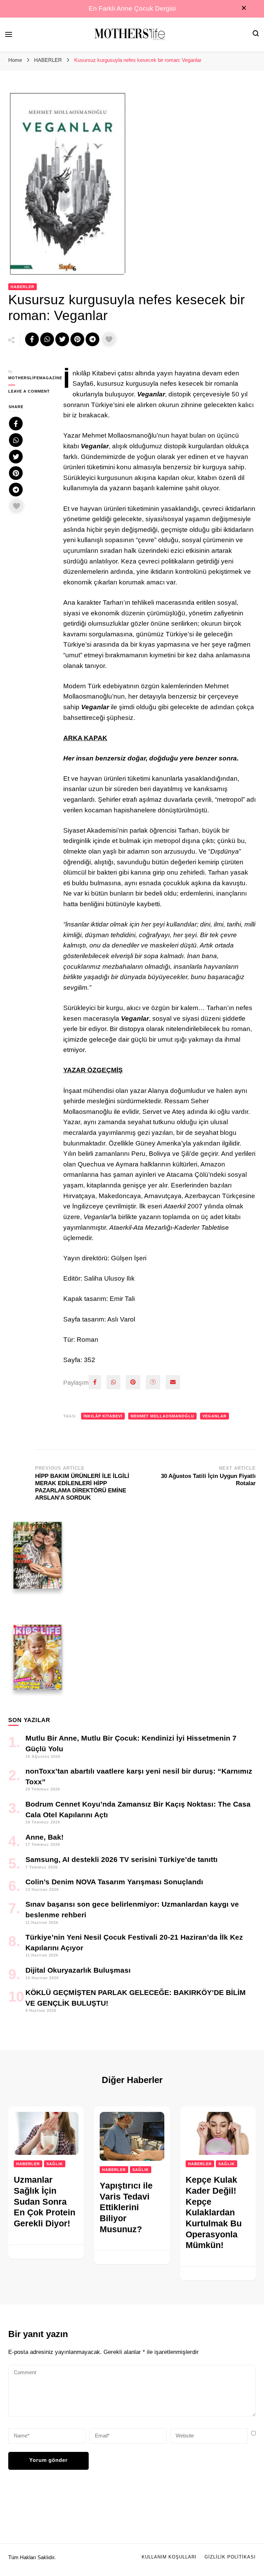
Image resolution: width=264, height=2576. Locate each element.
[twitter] (153, 1382)
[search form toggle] (256, 34)
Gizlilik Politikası (230, 2557)
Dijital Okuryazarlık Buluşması (78, 1970)
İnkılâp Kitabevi (103, 1416)
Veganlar (214, 1416)
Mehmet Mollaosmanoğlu (162, 1416)
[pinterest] (133, 1382)
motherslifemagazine (31, 378)
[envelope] (173, 1382)
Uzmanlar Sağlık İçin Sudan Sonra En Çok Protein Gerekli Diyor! (45, 2201)
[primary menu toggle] (9, 34)
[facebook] (95, 1382)
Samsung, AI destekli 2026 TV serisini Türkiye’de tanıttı (122, 1859)
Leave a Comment (31, 392)
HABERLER (23, 287)
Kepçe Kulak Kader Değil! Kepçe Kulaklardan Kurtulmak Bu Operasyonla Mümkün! (214, 2212)
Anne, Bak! (45, 1837)
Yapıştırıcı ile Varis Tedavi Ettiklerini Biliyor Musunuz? (126, 2207)
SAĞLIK (55, 2164)
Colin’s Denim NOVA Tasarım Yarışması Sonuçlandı (114, 1882)
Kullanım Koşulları (169, 2557)
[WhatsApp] (113, 1382)
